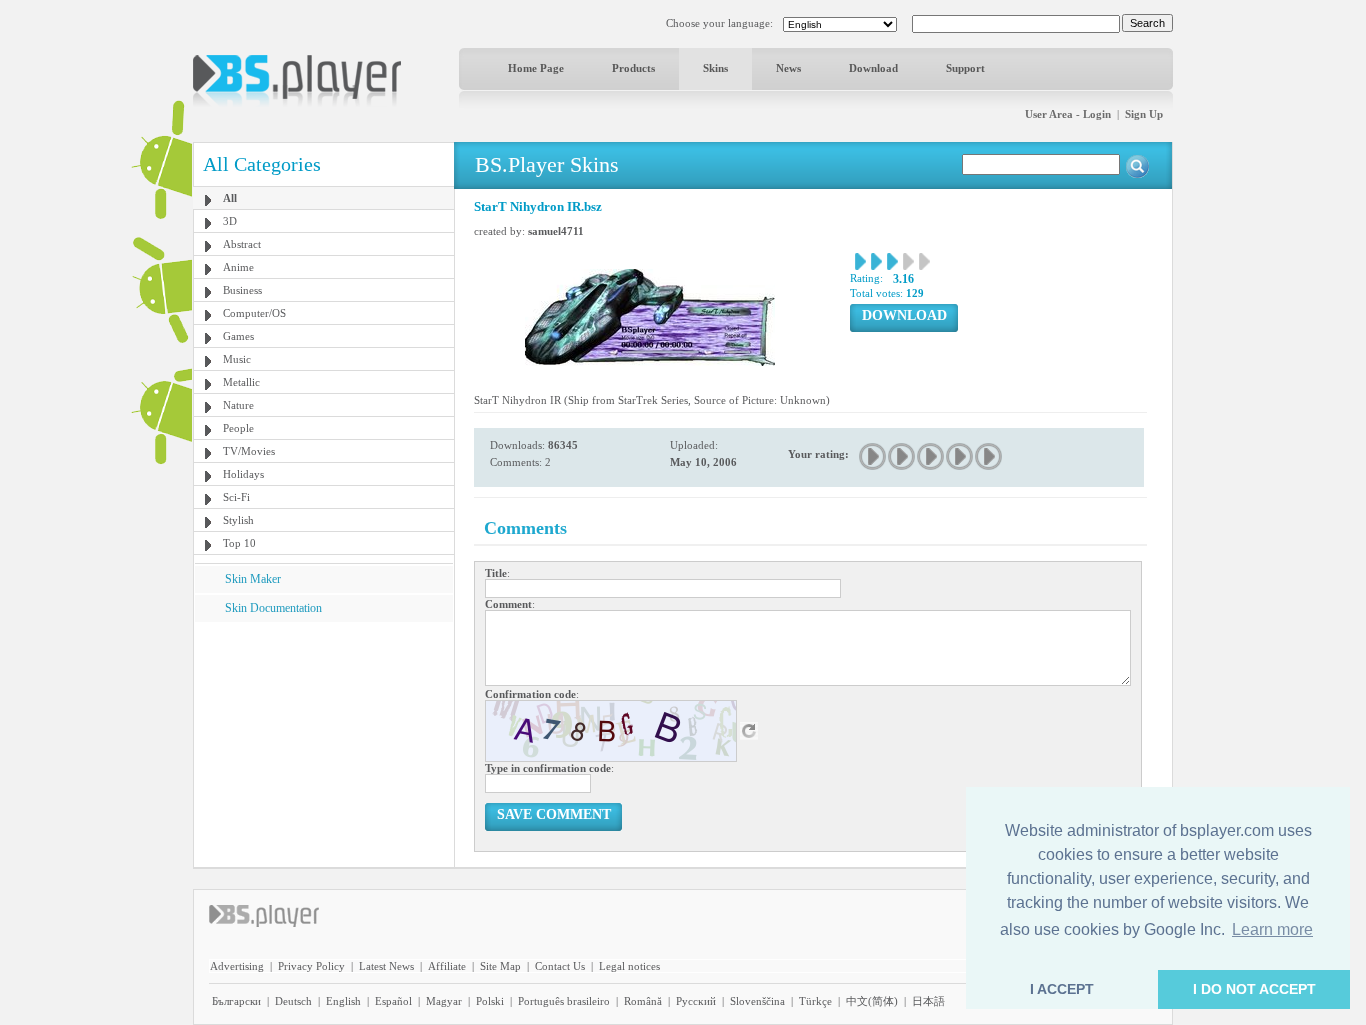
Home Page (536, 68)
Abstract (242, 244)
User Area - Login (1068, 114)
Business (242, 290)
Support (965, 68)
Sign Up (1144, 114)
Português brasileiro (564, 1001)
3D (230, 221)
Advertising (237, 966)
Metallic (241, 382)
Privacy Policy (311, 966)
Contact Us (560, 966)
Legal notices (629, 966)
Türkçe (815, 1001)
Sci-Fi (236, 497)
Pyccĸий (696, 1001)
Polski (490, 1001)
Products (633, 68)
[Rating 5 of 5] (989, 456)
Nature (238, 405)
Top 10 (239, 543)
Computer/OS (254, 313)
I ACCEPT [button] (1062, 989)
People (238, 428)
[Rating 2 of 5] (902, 456)
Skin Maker (253, 579)
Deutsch (293, 1001)
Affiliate (447, 966)
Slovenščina (757, 1001)
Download (873, 68)
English (343, 1001)
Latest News (386, 966)
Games (238, 336)
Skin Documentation (273, 608)
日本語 (928, 1001)
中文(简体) (872, 1001)
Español (393, 1001)
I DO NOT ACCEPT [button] (1254, 989)
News (788, 68)
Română (643, 1001)
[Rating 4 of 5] (960, 456)
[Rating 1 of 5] (873, 456)
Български (236, 1001)
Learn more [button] (1272, 929)
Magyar (444, 1001)
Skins (715, 68)
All (230, 198)
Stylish (238, 520)
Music (237, 359)
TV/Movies (249, 451)
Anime (238, 267)
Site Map (500, 966)
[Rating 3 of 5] (931, 456)
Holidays (243, 474)
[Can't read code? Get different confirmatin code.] (749, 730)
